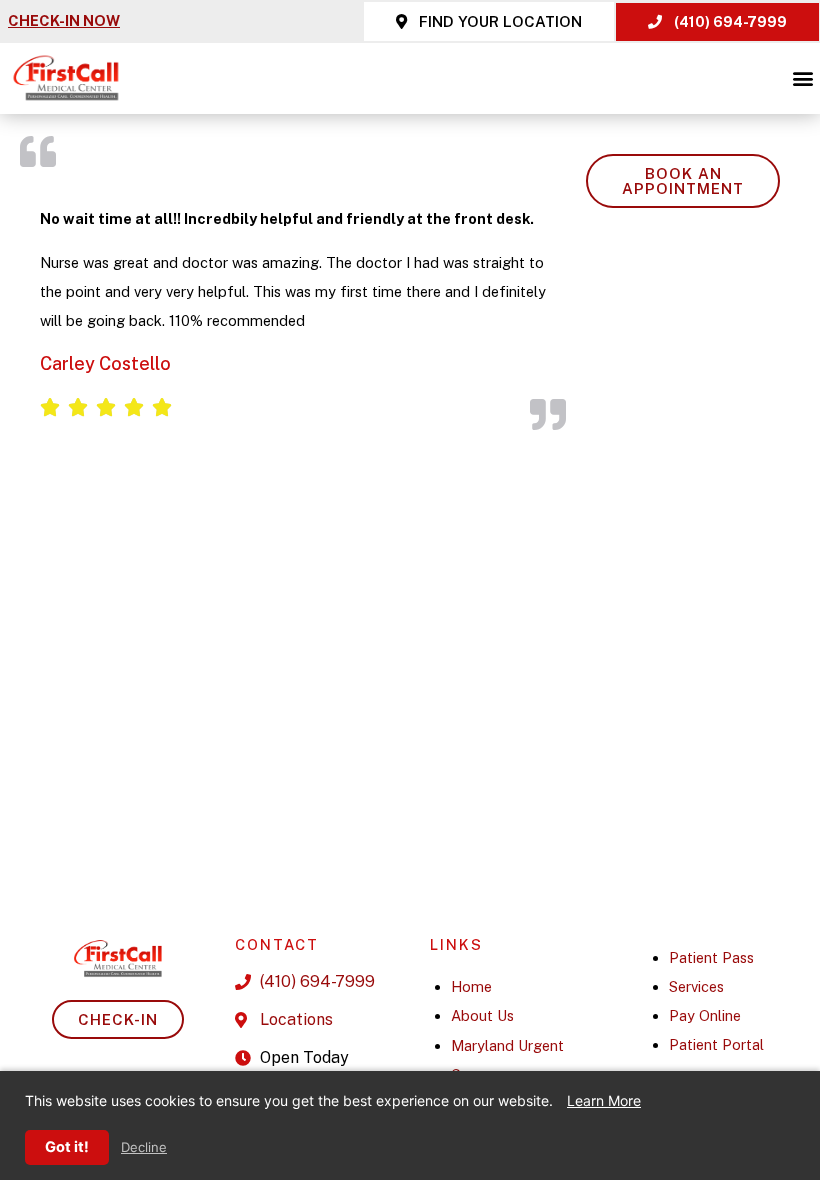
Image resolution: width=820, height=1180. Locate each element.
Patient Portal (716, 1044)
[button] (803, 78)
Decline (144, 1147)
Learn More (604, 1100)
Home (471, 986)
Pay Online (705, 1015)
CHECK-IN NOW (64, 20)
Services (696, 986)
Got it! (67, 1147)
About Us (482, 1015)
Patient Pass (711, 957)
